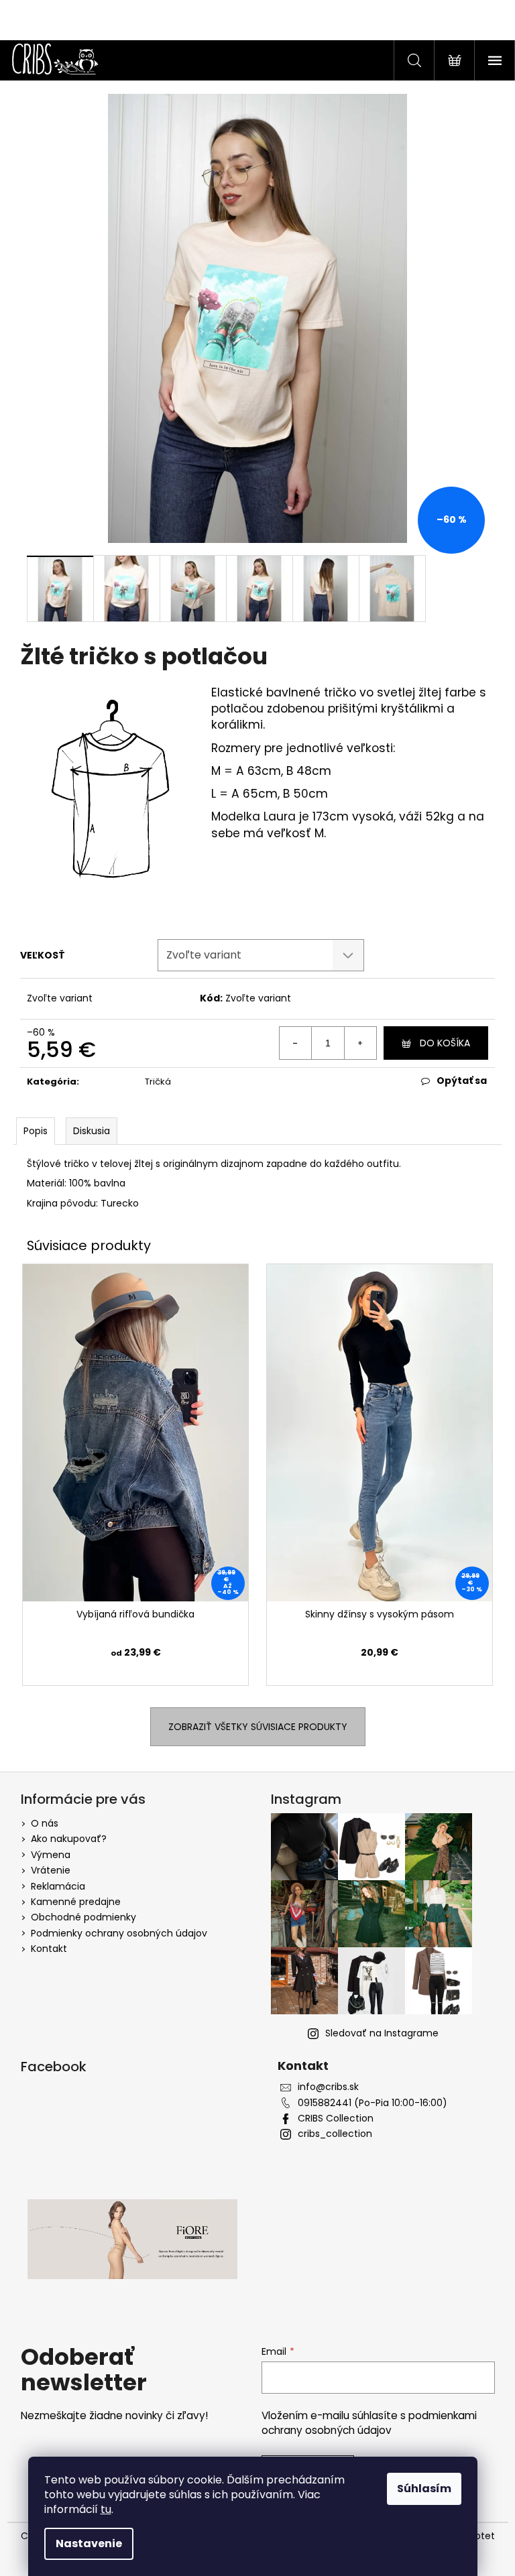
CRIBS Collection (336, 2119)
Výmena (51, 1855)
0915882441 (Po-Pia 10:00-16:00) (373, 2103)
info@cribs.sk (328, 2087)
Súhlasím (424, 2489)
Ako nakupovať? (69, 1839)
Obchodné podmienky (83, 1917)
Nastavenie (89, 2543)
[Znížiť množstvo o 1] (296, 1043)
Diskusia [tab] (92, 1131)
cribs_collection (335, 2134)
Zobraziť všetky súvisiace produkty (258, 1727)
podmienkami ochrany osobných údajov (369, 2423)
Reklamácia (58, 1886)
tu (106, 2509)
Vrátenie (51, 1870)
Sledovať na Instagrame (382, 2033)
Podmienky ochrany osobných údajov (119, 1933)
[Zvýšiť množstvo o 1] (360, 1043)
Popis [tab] (36, 1131)
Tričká (158, 1082)
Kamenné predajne (76, 1902)
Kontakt (49, 1949)
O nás (45, 1823)
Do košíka (445, 1043)
